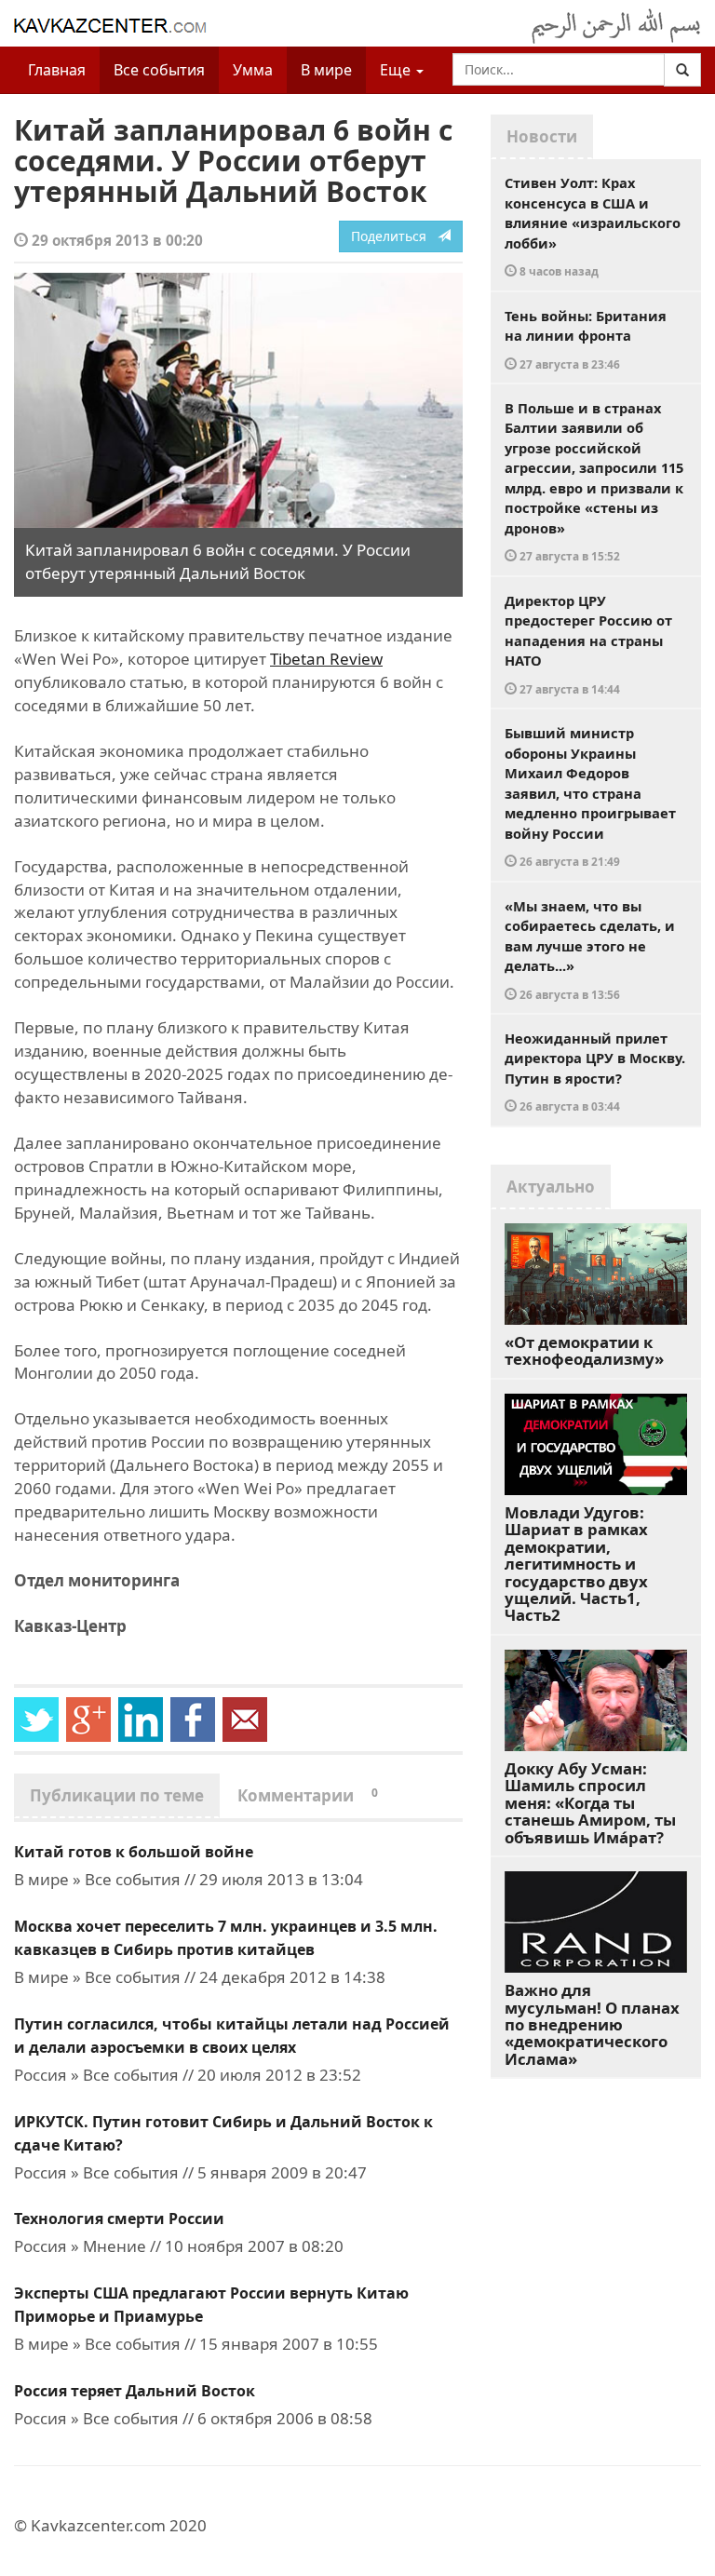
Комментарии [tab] (308, 1795)
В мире (326, 70)
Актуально (551, 1187)
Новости (542, 136)
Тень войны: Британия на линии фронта (586, 339)
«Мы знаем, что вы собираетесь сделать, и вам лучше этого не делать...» (590, 949)
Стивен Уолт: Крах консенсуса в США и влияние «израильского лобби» (593, 226)
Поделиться (394, 236)
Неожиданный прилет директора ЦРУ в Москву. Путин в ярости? (595, 1072)
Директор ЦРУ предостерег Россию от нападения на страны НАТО (588, 644)
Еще (397, 70)
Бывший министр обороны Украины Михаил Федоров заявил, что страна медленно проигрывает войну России (590, 796)
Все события (159, 70)
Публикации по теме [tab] (117, 1795)
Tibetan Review (326, 659)
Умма (253, 70)
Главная (57, 70)
